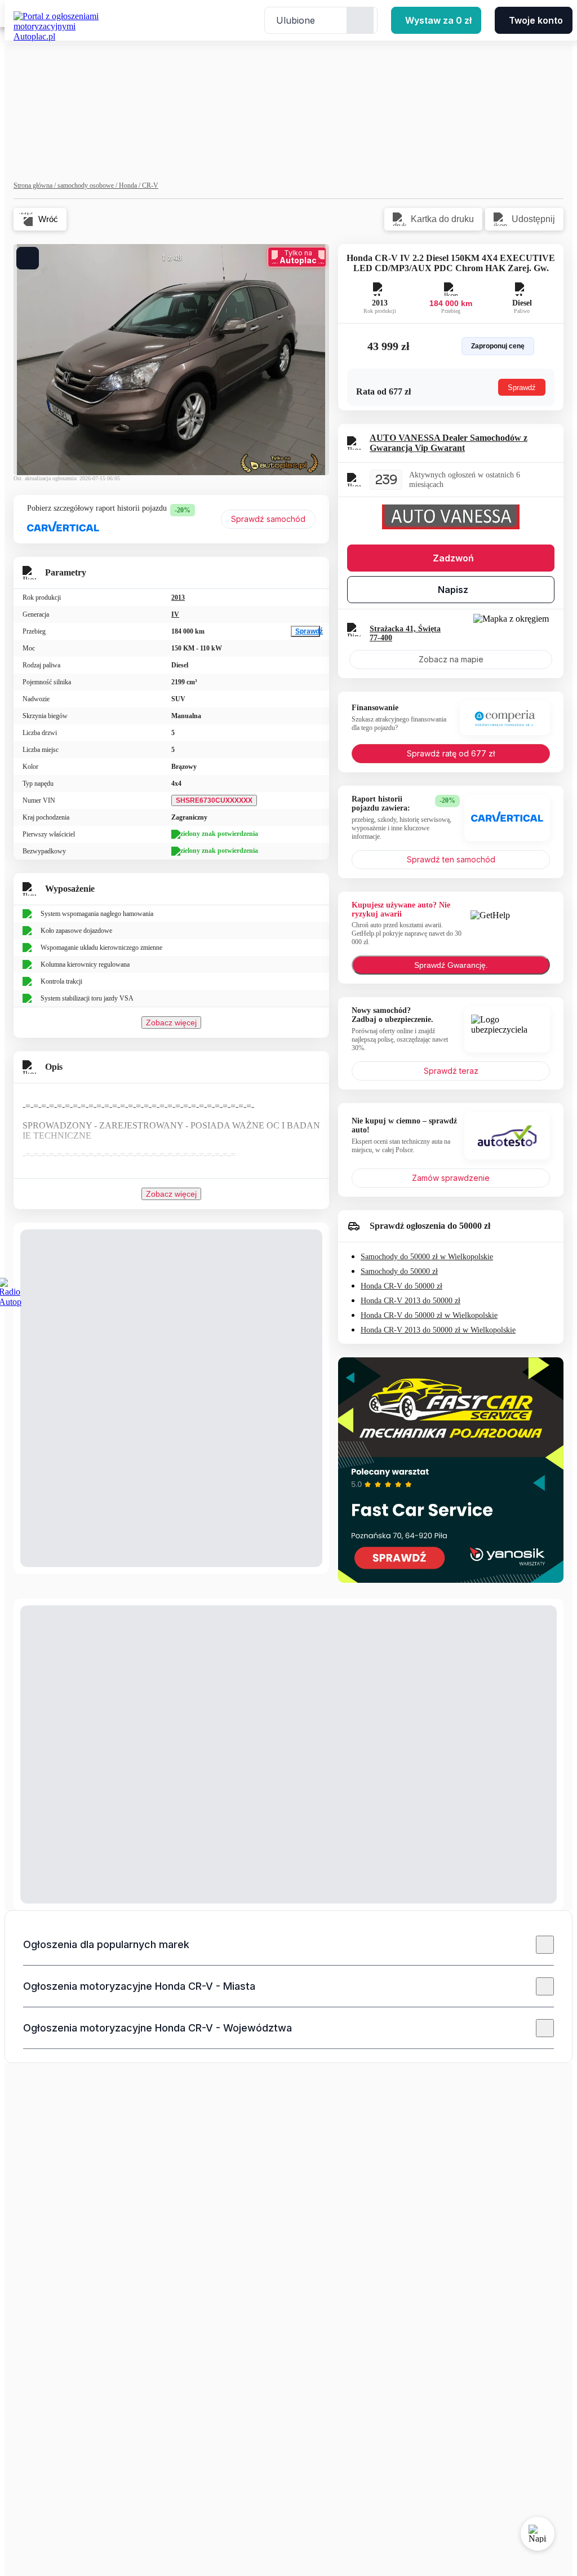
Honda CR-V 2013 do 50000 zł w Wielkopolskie (438, 1330)
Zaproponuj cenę (498, 346)
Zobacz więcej (171, 1023)
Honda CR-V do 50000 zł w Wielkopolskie (429, 1315)
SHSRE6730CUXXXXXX (214, 800)
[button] (288, 1945)
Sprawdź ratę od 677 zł (451, 753)
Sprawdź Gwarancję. (451, 965)
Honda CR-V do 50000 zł (401, 1286)
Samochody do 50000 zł (399, 1271)
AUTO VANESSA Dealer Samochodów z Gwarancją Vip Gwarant (449, 443)
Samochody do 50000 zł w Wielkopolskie (427, 1257)
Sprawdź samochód (268, 519)
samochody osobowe (88, 185)
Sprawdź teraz (451, 1071)
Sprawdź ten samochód (451, 859)
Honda (130, 185)
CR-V (150, 185)
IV (175, 614)
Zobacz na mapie (451, 659)
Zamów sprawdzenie (451, 1178)
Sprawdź (308, 631)
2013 (178, 597)
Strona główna (35, 185)
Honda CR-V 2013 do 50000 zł (410, 1301)
